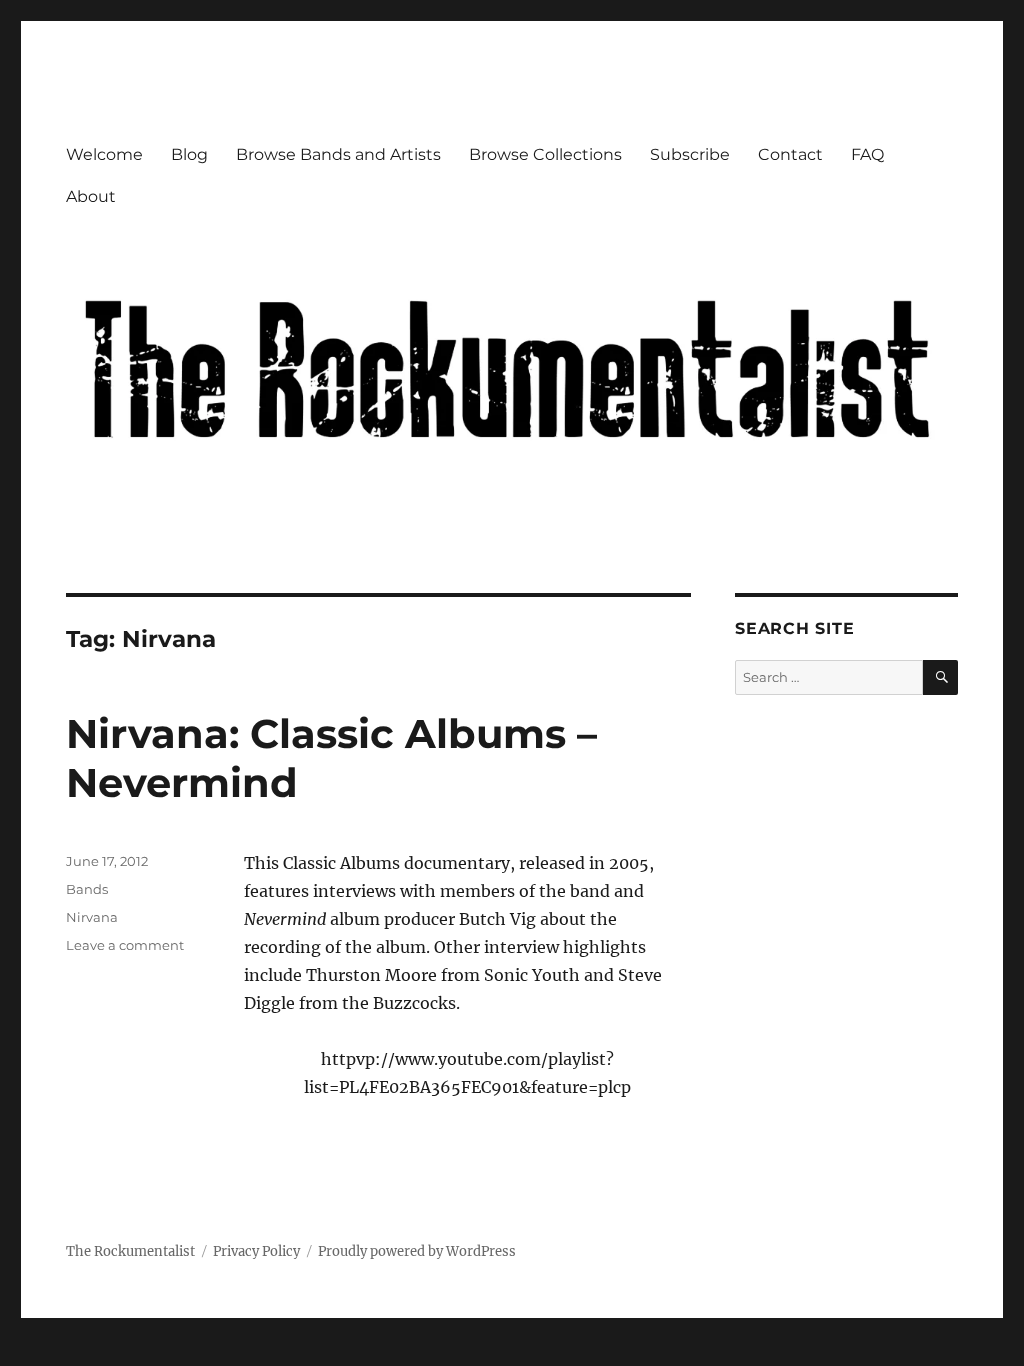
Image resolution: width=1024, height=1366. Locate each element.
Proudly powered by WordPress (417, 1251)
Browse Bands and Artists (338, 154)
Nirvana (92, 917)
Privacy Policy (256, 1251)
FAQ (867, 154)
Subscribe (690, 154)
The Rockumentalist (130, 1251)
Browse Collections (545, 154)
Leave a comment (125, 945)
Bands (87, 889)
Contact (790, 154)
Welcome (104, 154)
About (91, 196)
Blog (189, 154)
